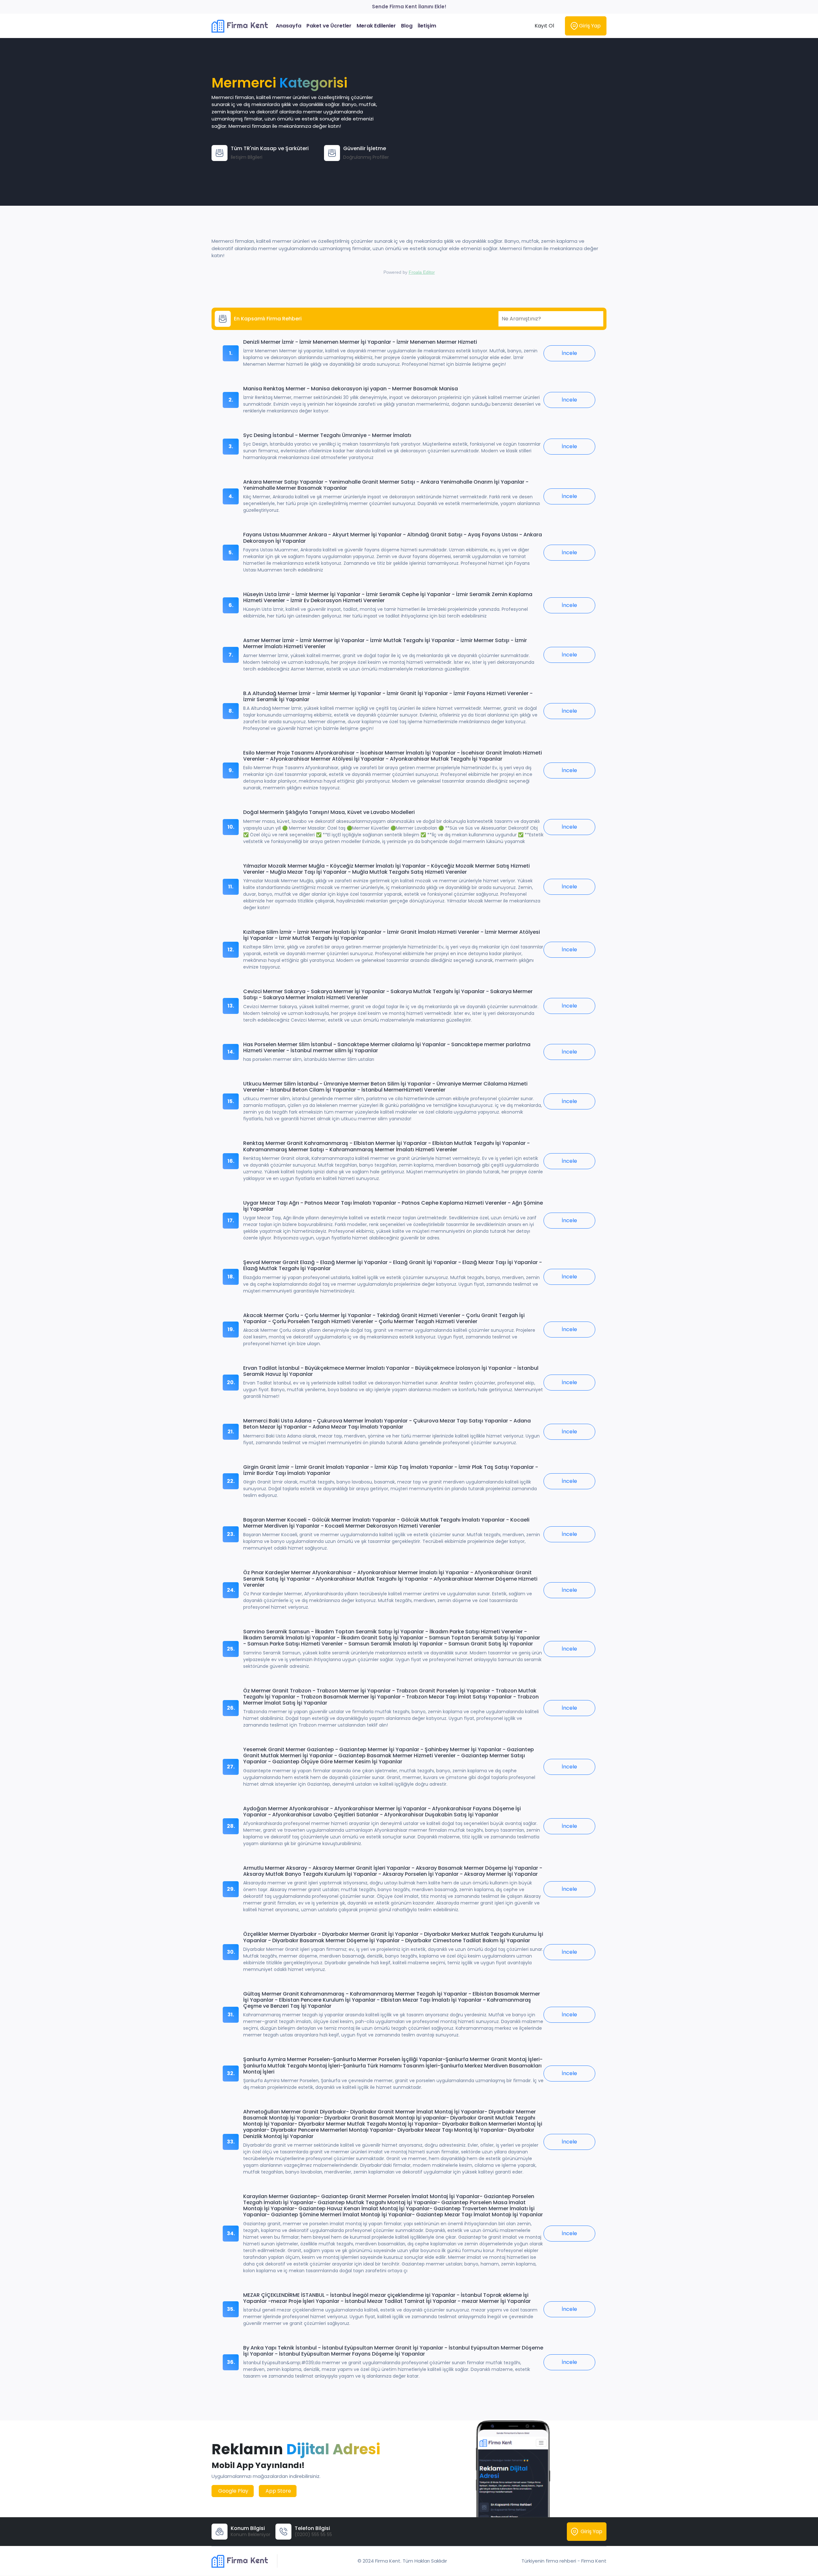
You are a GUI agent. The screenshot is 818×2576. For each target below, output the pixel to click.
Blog (407, 26)
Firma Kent (246, 25)
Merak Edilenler (376, 26)
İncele (569, 353)
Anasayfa (289, 26)
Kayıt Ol (544, 26)
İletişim (427, 26)
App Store (278, 2491)
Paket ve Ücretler (329, 26)
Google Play (233, 2491)
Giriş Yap (589, 26)
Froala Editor (422, 272)
